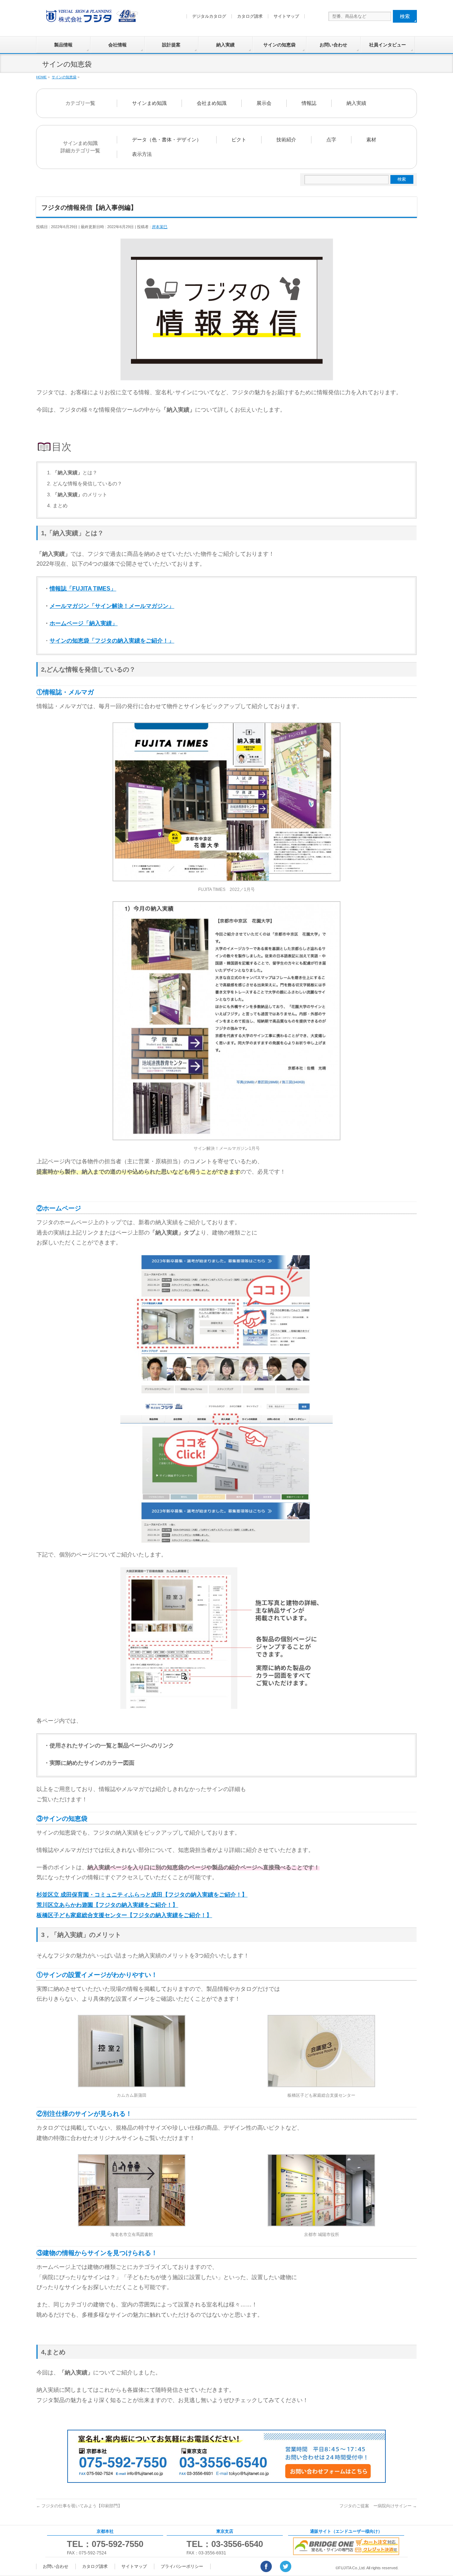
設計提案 (171, 45)
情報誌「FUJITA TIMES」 (83, 589)
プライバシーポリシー (182, 2566)
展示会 (264, 103)
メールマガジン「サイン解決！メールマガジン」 (112, 606)
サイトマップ (286, 16)
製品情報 (63, 45)
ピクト (239, 140)
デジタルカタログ (209, 16)
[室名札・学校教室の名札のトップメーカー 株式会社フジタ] (91, 18)
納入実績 (225, 45)
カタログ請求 (250, 16)
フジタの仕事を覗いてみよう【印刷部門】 (79, 2506)
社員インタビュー (388, 45)
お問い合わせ (333, 45)
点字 (331, 140)
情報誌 (309, 103)
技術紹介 (286, 140)
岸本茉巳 (160, 227)
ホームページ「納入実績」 (84, 623)
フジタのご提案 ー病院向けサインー (378, 2506)
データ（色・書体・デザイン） (167, 140)
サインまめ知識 (149, 103)
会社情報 (117, 45)
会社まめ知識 (212, 103)
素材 (371, 140)
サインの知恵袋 (279, 45)
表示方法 (142, 154)
